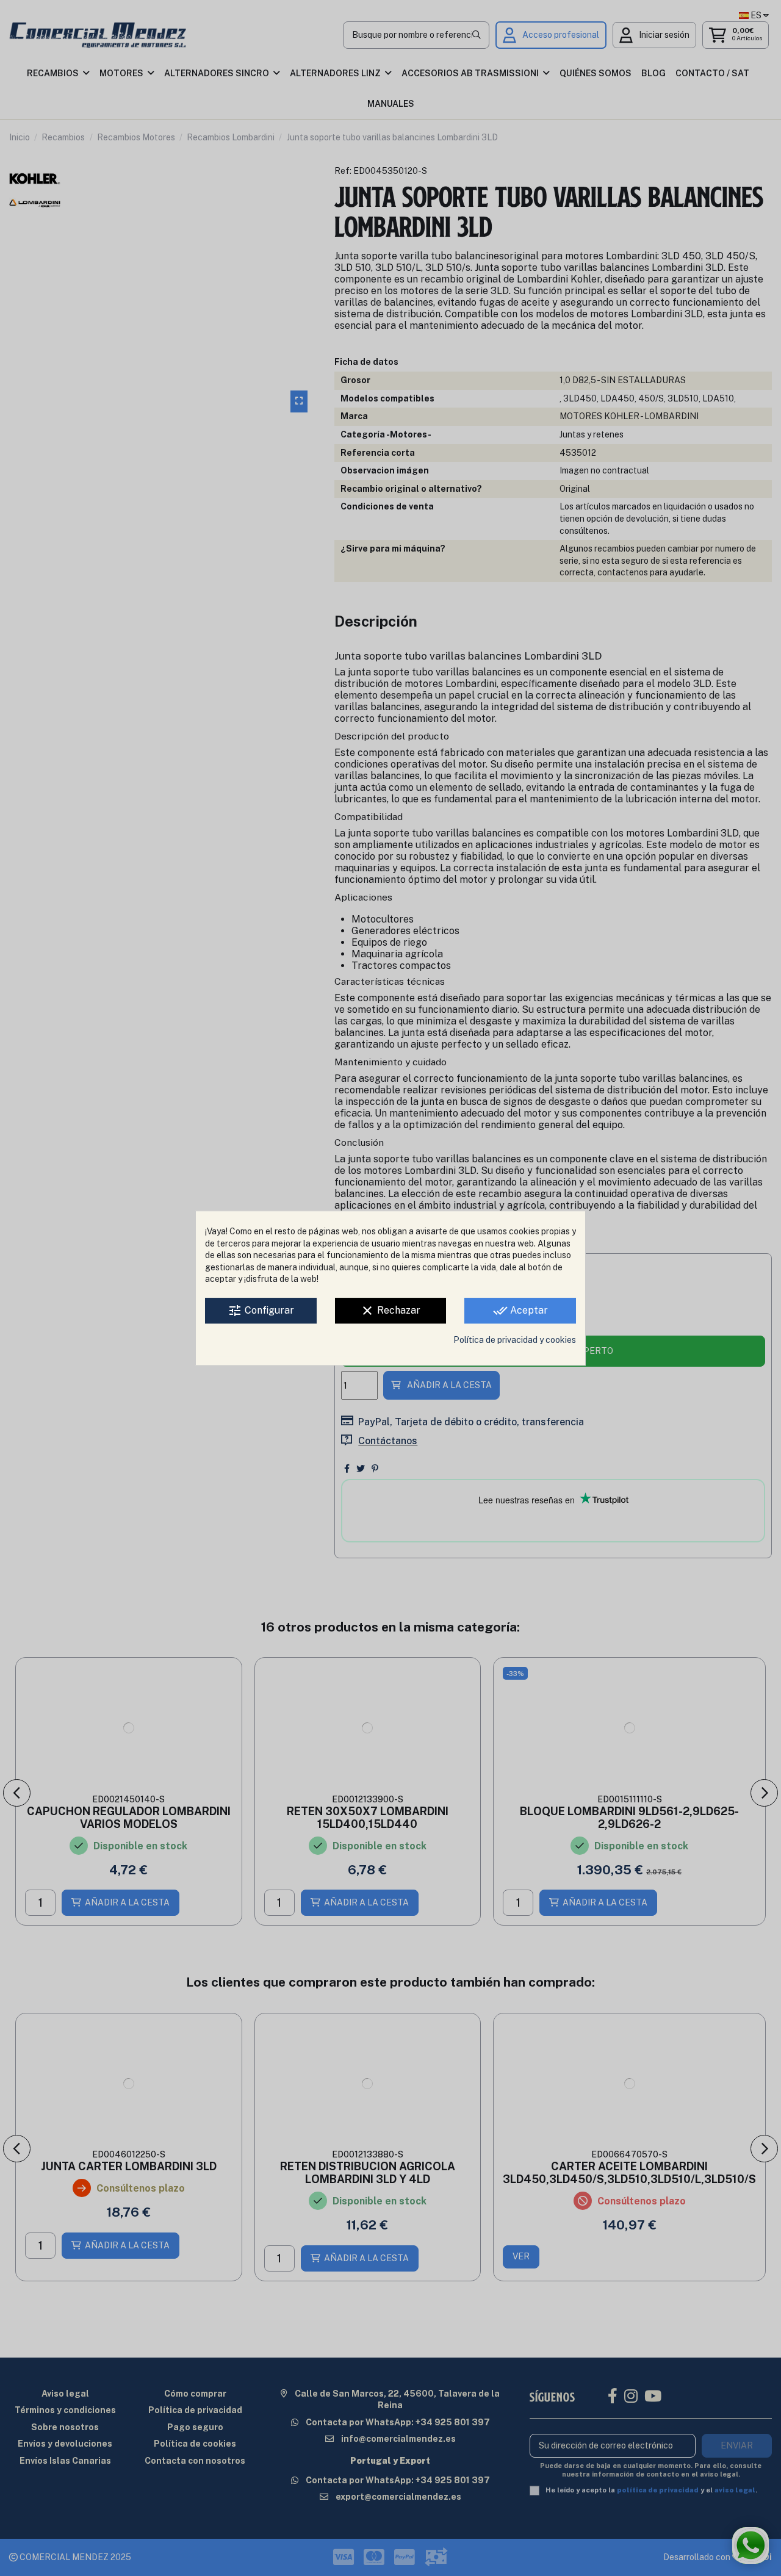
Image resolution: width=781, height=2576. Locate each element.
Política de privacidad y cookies (515, 1340)
